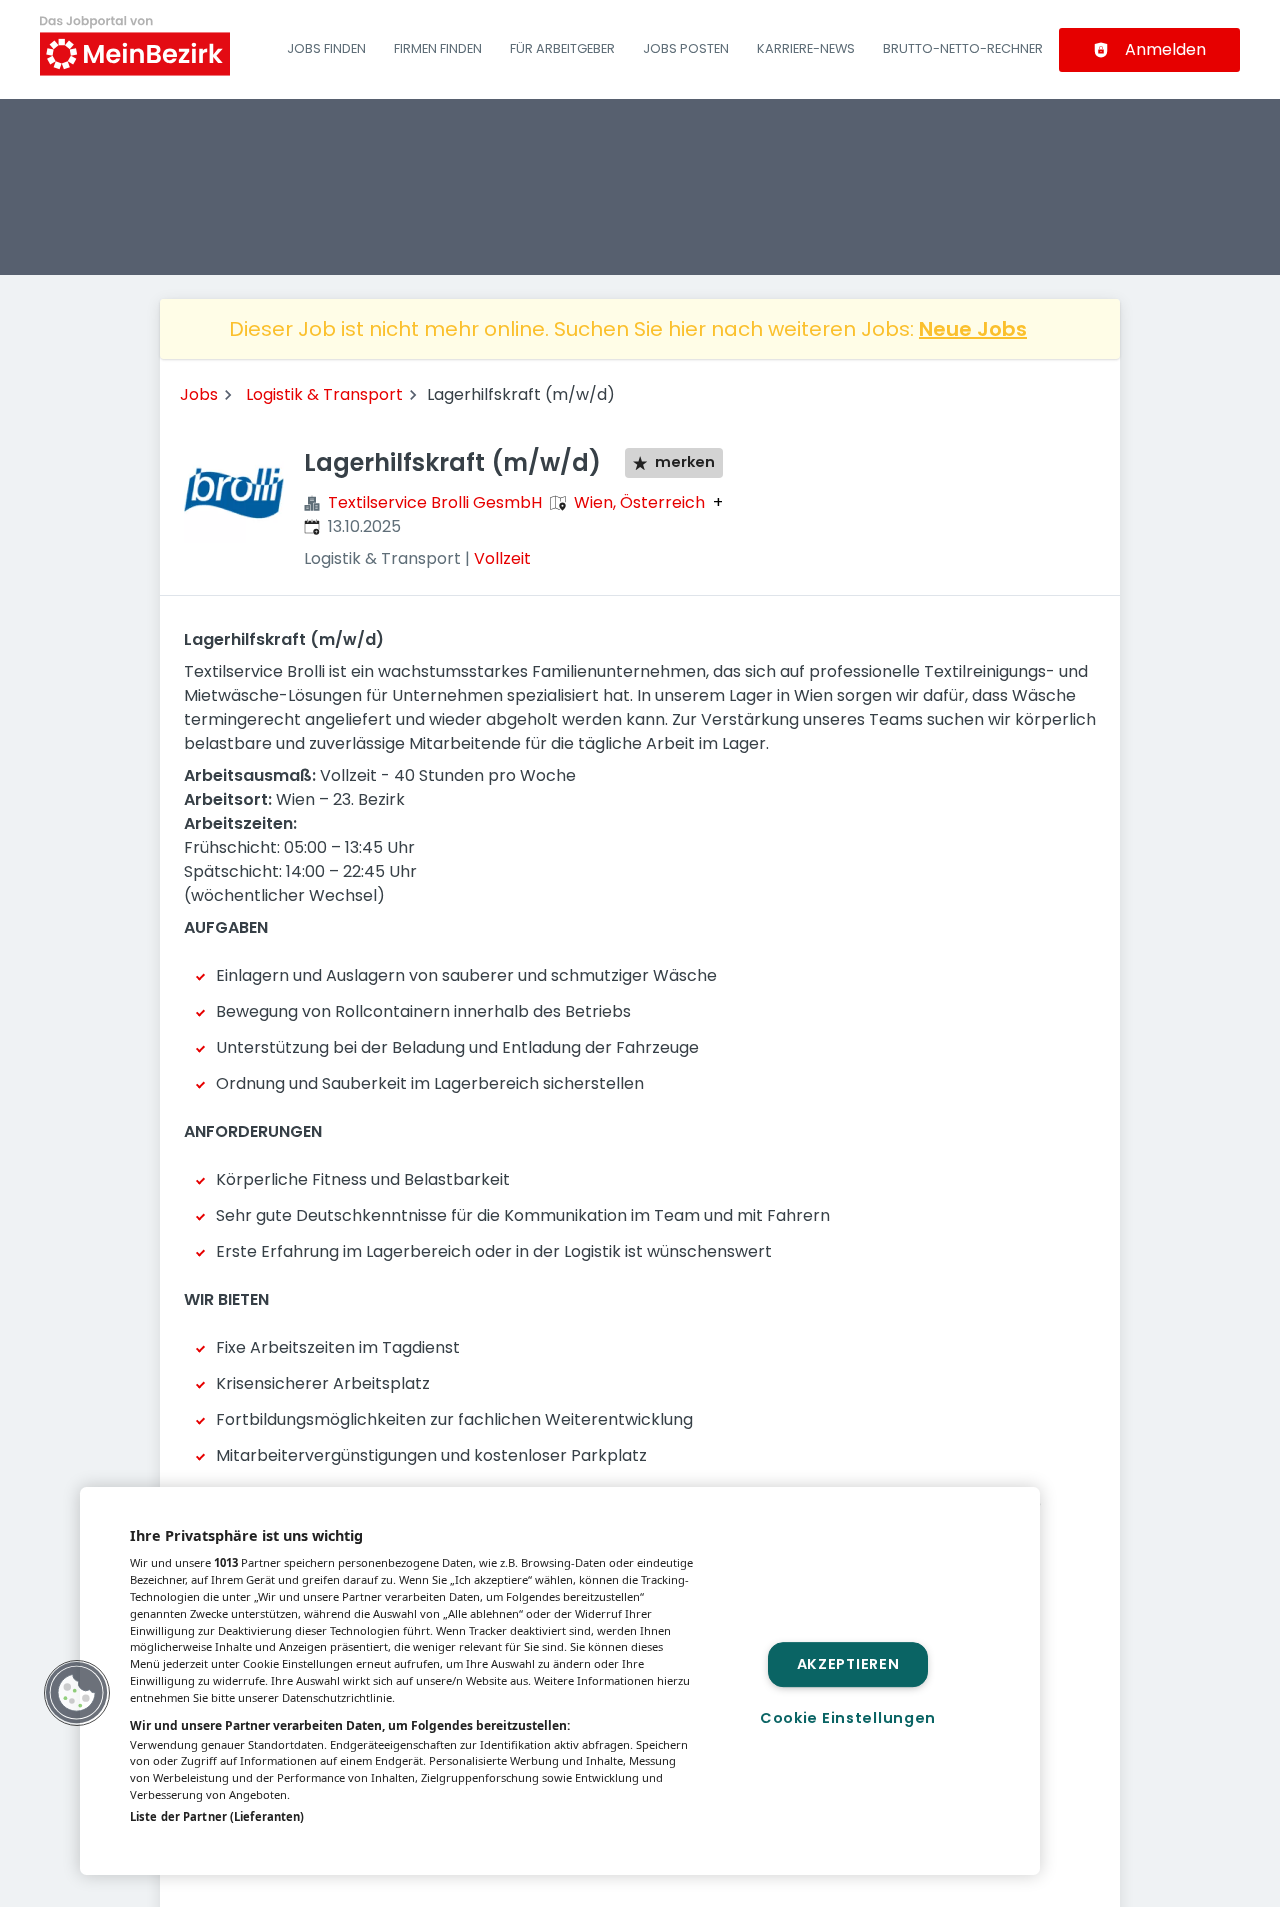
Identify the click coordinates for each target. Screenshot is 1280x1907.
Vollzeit (502, 558)
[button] (77, 1693)
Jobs (199, 394)
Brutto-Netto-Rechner (963, 48)
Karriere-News (806, 48)
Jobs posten (686, 48)
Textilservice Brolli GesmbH (435, 502)
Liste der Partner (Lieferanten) (217, 1816)
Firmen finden (438, 48)
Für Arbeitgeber (562, 48)
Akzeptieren (848, 1664)
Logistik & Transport (324, 394)
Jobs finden (326, 48)
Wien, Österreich (639, 503)
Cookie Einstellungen (848, 1718)
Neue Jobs (973, 329)
